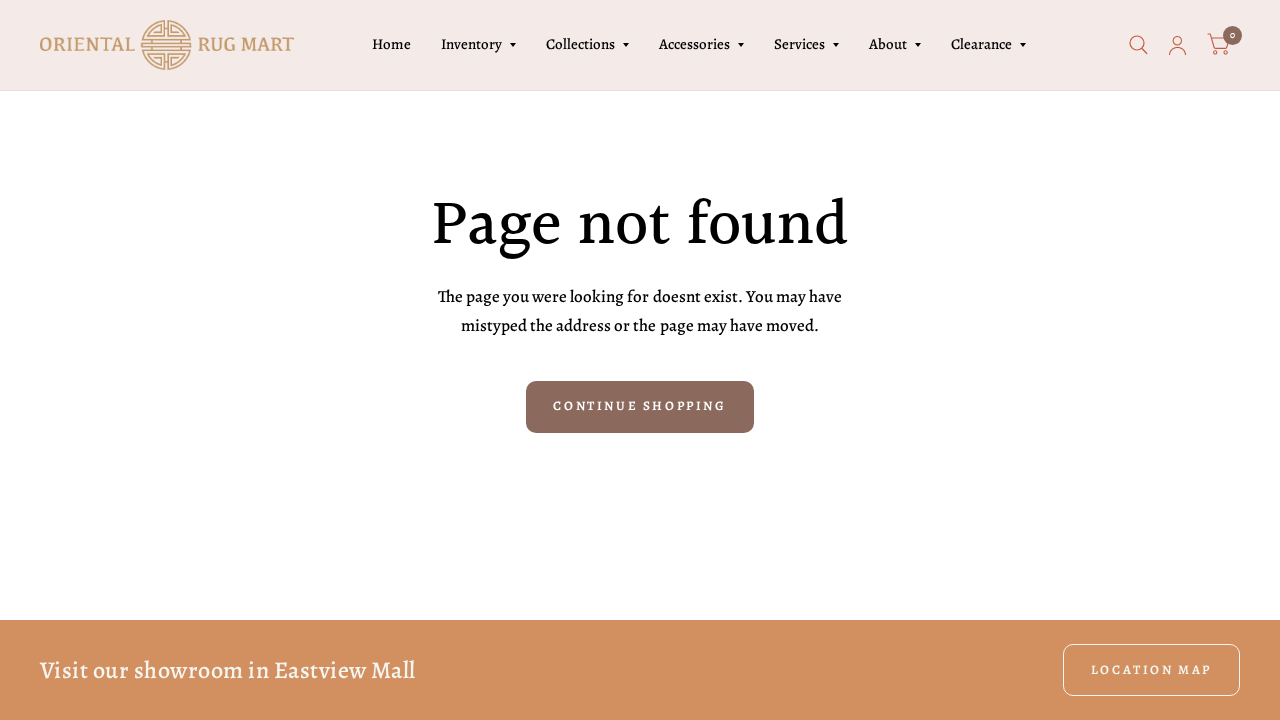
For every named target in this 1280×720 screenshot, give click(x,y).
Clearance (981, 44)
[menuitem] (391, 45)
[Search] (1138, 45)
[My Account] (1177, 45)
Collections (580, 44)
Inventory (471, 44)
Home (391, 44)
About (888, 44)
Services (799, 44)
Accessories (694, 44)
